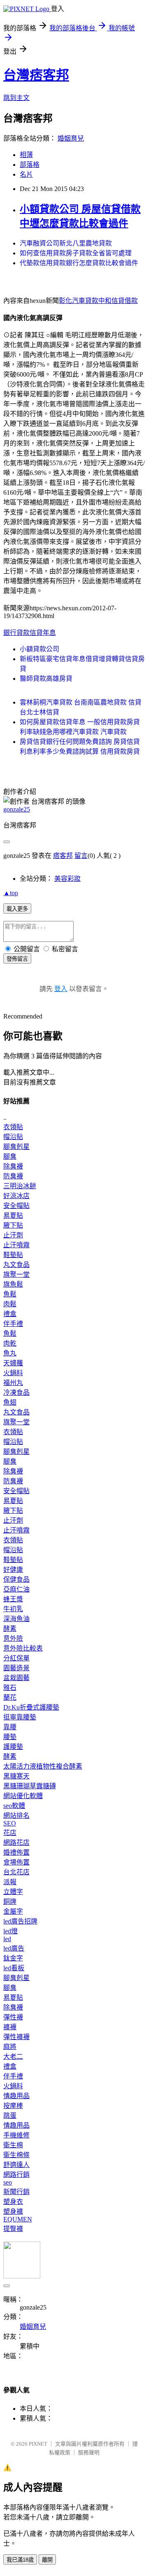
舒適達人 (16, 2165)
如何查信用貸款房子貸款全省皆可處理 (76, 253)
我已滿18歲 (20, 2560)
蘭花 (10, 1697)
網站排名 (16, 1815)
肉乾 (10, 1343)
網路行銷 (16, 2175)
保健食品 (16, 1579)
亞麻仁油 (16, 1589)
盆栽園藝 (16, 1678)
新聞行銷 (16, 2192)
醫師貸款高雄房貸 (46, 679)
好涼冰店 (16, 1196)
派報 (10, 1882)
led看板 (14, 1968)
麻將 (10, 2047)
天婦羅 (13, 1363)
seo (8, 2182)
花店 (10, 1833)
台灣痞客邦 (36, 75)
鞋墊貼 (13, 1255)
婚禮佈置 (16, 1852)
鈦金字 (13, 1958)
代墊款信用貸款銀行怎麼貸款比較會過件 (79, 263)
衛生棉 (13, 2145)
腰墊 (10, 1737)
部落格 (30, 165)
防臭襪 (13, 1176)
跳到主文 (16, 98)
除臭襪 (13, 1166)
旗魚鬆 (13, 1284)
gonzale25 (17, 809)
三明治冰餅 (20, 1186)
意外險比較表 (23, 1648)
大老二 (13, 2056)
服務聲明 (89, 2452)
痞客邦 (63, 856)
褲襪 (10, 2027)
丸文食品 (16, 1265)
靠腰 (10, 1727)
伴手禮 (13, 1324)
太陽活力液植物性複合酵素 (43, 1766)
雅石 (10, 1688)
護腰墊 (13, 1747)
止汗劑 (13, 1235)
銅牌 (10, 1902)
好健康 (13, 1570)
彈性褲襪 (16, 2037)
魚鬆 (10, 1294)
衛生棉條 (16, 2155)
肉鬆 (10, 1304)
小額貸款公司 (39, 649)
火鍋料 (13, 1373)
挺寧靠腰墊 (20, 1717)
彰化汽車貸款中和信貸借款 (98, 301)
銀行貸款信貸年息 (30, 633)
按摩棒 (13, 2106)
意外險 (13, 1638)
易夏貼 (13, 1215)
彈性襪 (13, 2017)
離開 (47, 2560)
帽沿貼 (13, 1137)
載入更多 (17, 909)
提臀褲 (13, 2229)
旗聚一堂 (16, 1274)
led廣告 (14, 1948)
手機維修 (16, 2135)
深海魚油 (16, 1619)
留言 (81, 856)
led (7, 1939)
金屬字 (13, 1911)
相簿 (26, 155)
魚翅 (10, 1402)
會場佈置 (16, 1862)
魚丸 (10, 1353)
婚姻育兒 (71, 138)
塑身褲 (13, 2211)
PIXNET (38, 2444)
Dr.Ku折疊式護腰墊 (31, 1707)
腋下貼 (13, 1225)
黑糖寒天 (16, 1776)
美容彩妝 (67, 879)
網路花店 (16, 1843)
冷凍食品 (16, 1393)
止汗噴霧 (16, 1245)
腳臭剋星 (16, 1147)
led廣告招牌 (20, 1921)
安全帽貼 (16, 1206)
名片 (26, 174)
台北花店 (16, 1872)
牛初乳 (13, 1609)
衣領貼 (13, 1127)
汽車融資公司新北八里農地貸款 (66, 243)
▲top (11, 893)
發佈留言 (17, 959)
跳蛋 (10, 2116)
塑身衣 (13, 2202)
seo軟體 (14, 1806)
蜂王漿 (13, 1599)
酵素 (10, 1629)
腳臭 (10, 1156)
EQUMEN (18, 2219)
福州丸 (13, 1383)
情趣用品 (16, 2096)
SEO (10, 1823)
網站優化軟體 (23, 1796)
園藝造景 (16, 1668)
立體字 (13, 1892)
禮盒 (10, 1314)
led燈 (10, 1931)
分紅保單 (16, 1658)
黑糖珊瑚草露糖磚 (30, 1786)
